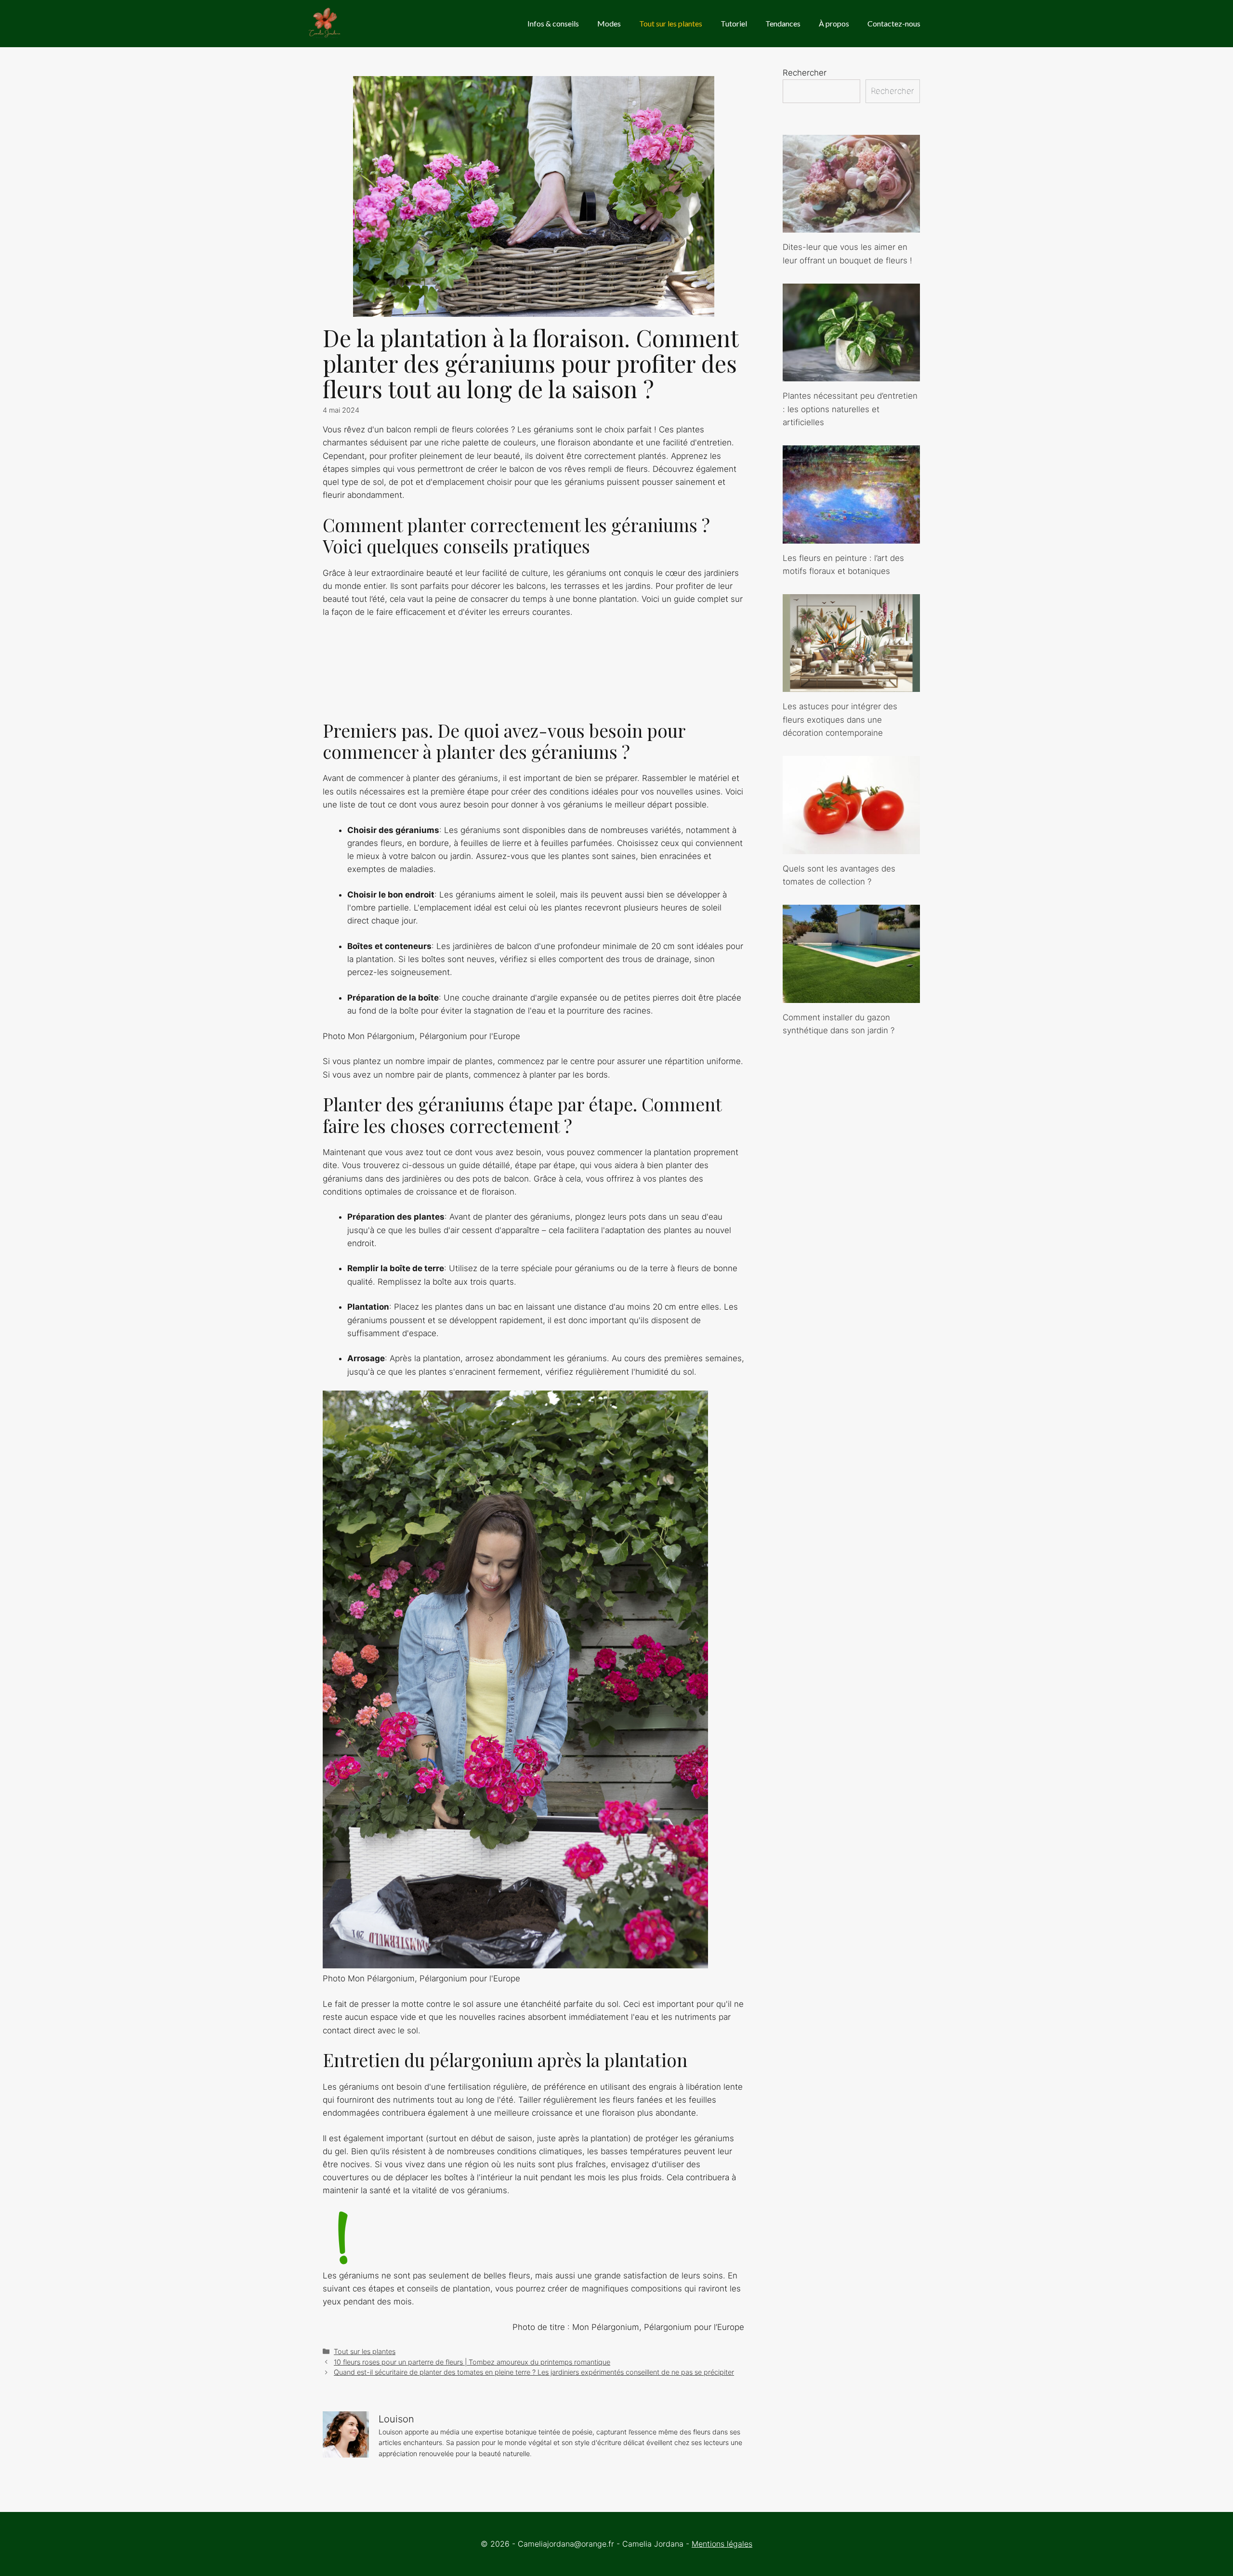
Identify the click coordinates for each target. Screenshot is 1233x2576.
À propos (834, 23)
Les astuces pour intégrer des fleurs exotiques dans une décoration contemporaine (840, 719)
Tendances (783, 23)
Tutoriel (734, 23)
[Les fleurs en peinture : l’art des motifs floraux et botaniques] (851, 536)
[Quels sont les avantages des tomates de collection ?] (851, 847)
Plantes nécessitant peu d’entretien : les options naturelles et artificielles (850, 409)
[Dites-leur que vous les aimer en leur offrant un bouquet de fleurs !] (851, 226)
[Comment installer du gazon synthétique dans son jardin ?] (851, 996)
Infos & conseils (553, 23)
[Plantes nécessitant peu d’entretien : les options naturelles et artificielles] (851, 375)
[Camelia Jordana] (325, 24)
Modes (609, 23)
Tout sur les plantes (671, 23)
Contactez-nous (894, 23)
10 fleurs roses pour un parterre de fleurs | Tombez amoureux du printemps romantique (472, 2362)
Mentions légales (722, 2544)
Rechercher (805, 73)
